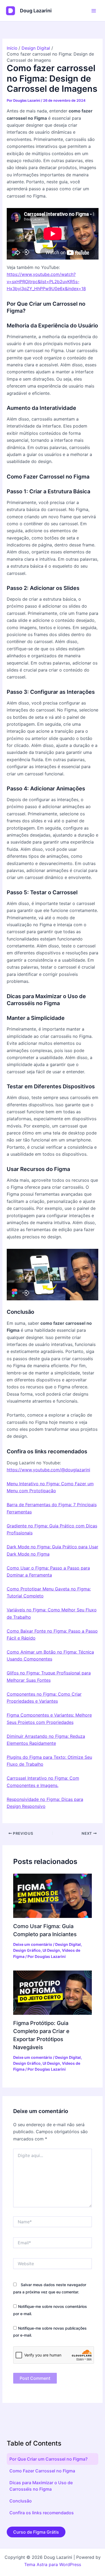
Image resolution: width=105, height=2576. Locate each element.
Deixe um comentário (33, 1944)
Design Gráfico (27, 1950)
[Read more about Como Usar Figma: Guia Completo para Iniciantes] (53, 1895)
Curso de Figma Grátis (36, 2532)
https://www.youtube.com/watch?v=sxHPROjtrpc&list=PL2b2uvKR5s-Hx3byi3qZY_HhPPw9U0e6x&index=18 (46, 281)
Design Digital (68, 1944)
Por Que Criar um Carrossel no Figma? (48, 2459)
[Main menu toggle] (94, 11)
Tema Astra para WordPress (53, 2564)
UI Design (51, 1950)
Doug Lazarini (36, 11)
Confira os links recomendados (42, 2513)
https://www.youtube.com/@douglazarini (48, 1470)
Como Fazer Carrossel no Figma (42, 2471)
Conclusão (21, 2501)
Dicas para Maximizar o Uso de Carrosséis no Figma (41, 2486)
